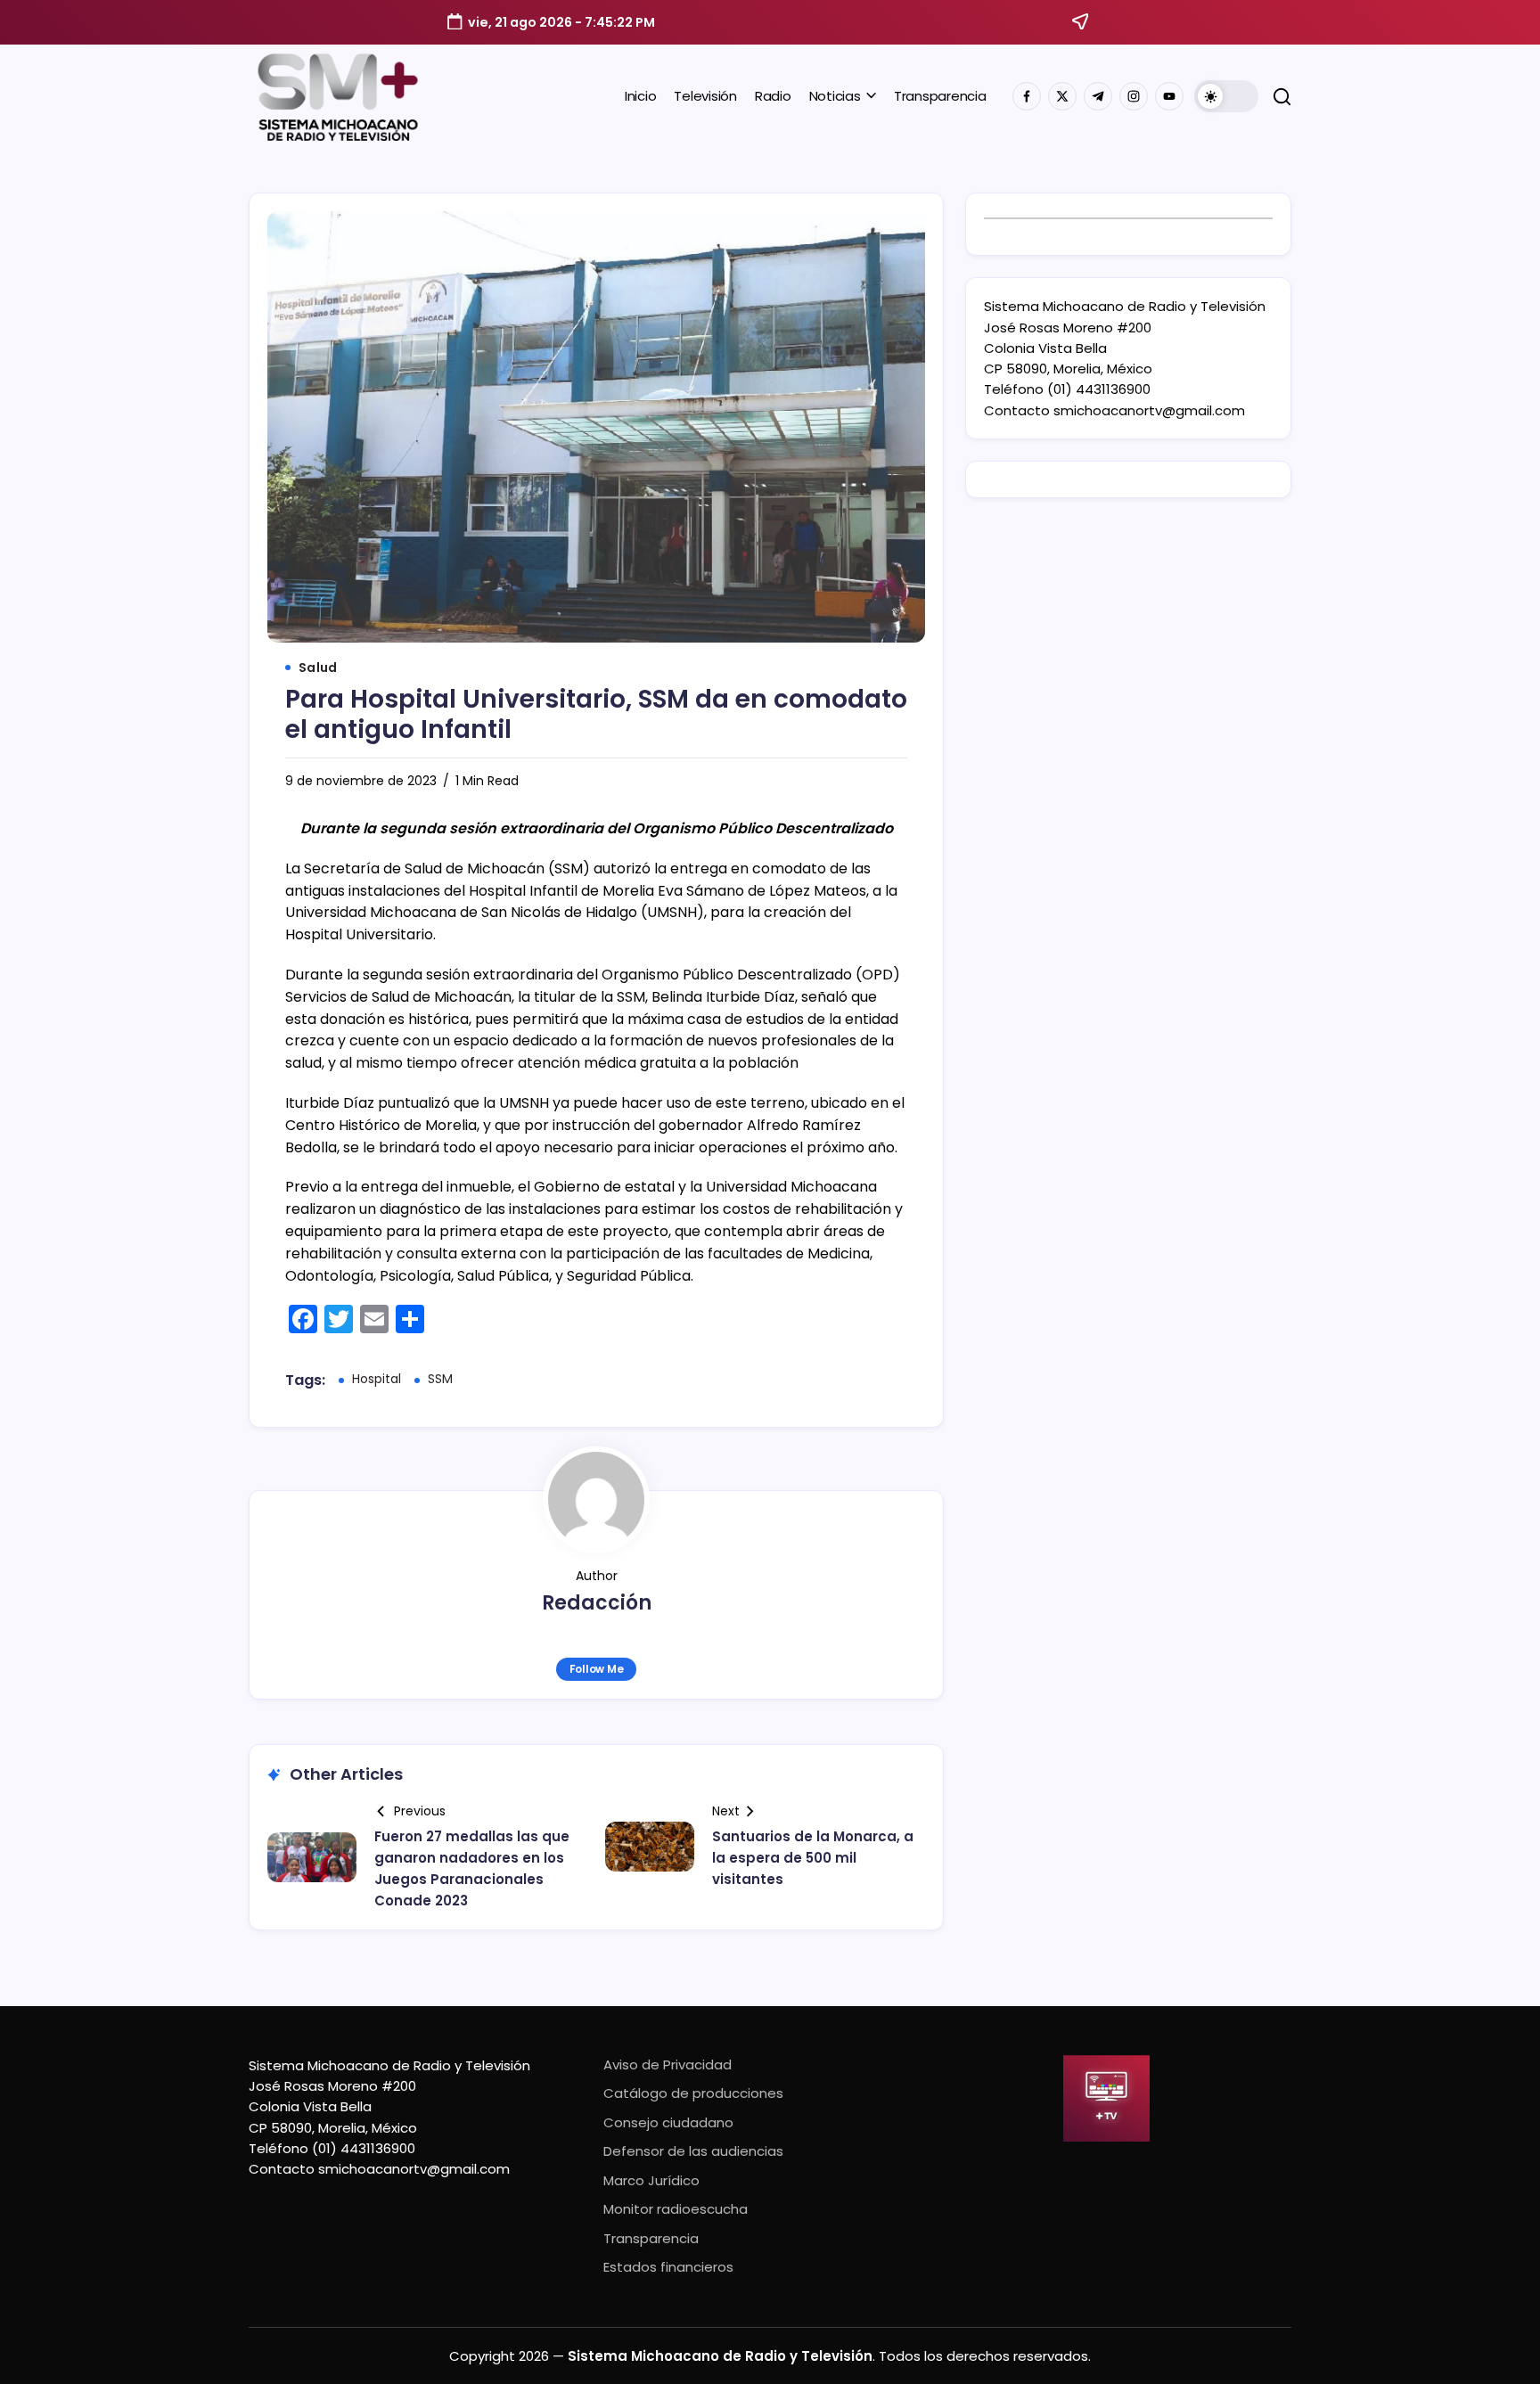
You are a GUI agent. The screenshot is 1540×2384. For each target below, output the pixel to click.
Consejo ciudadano (668, 2122)
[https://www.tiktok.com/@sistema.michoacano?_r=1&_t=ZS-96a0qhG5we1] (1098, 96)
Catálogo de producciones (693, 2093)
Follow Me (597, 1669)
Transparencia (651, 2238)
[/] (1062, 96)
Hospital (377, 1379)
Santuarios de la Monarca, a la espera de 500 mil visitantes (813, 1858)
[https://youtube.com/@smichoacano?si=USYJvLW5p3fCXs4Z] (1169, 96)
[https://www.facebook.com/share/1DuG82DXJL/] (1027, 96)
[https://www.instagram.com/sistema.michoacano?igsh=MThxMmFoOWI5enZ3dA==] (1134, 96)
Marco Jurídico (651, 2180)
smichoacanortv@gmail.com (1149, 410)
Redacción (597, 1603)
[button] (1226, 96)
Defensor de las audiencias (693, 2151)
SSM (440, 1379)
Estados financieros (668, 2267)
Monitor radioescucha (676, 2209)
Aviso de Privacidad (668, 2064)
